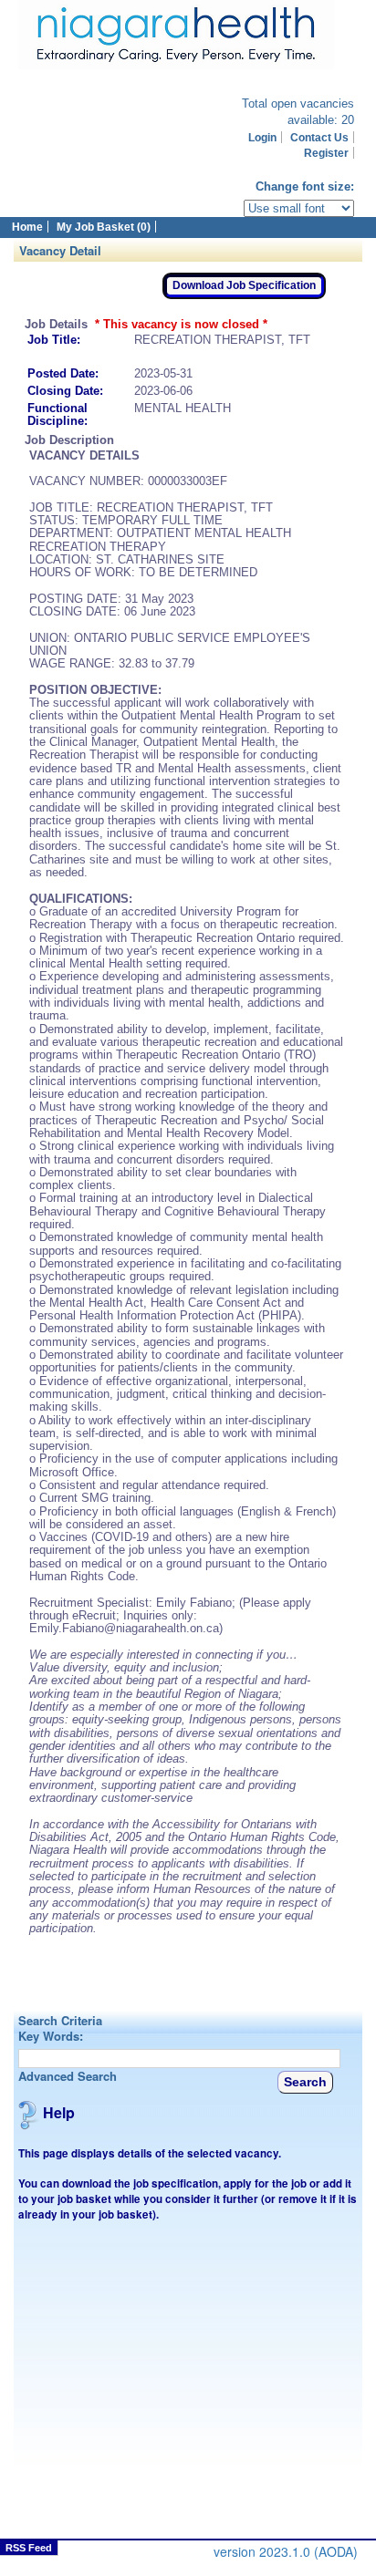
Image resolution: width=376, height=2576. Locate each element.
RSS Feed (29, 2548)
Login (262, 137)
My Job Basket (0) (104, 227)
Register (326, 153)
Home (27, 227)
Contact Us (319, 137)
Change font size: (305, 186)
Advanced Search (68, 2076)
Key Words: (51, 2036)
